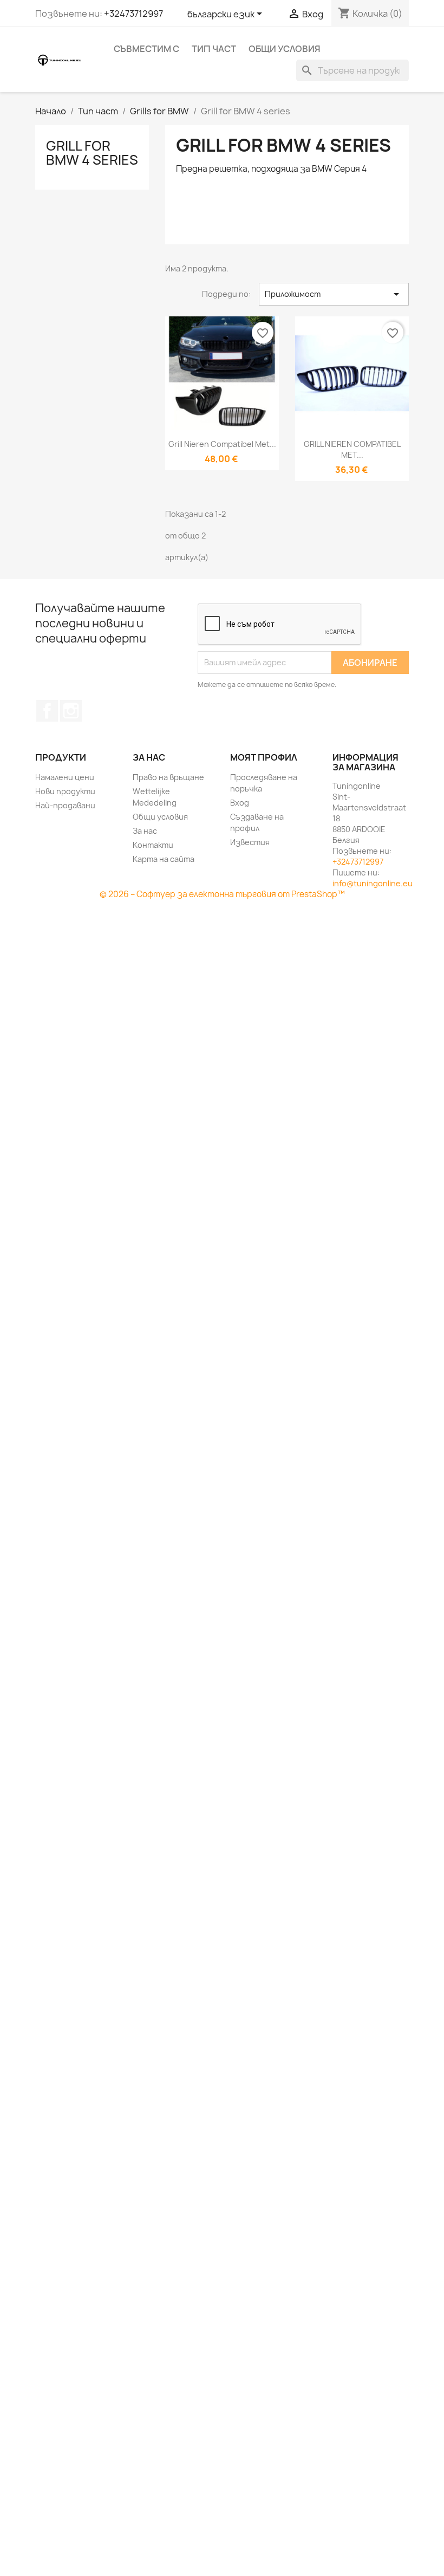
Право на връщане (168, 777)
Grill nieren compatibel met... (222, 444)
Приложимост (334, 294)
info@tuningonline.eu (373, 883)
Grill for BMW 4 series (92, 153)
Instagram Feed (71, 711)
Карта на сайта (164, 859)
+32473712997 (133, 14)
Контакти (153, 845)
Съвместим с (146, 49)
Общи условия (285, 49)
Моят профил (264, 757)
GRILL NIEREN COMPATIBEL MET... (352, 449)
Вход (240, 803)
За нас (145, 831)
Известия (250, 842)
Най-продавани (65, 805)
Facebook (47, 711)
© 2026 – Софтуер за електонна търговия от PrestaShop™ (222, 894)
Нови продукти (65, 791)
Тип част (214, 49)
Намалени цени (65, 777)
